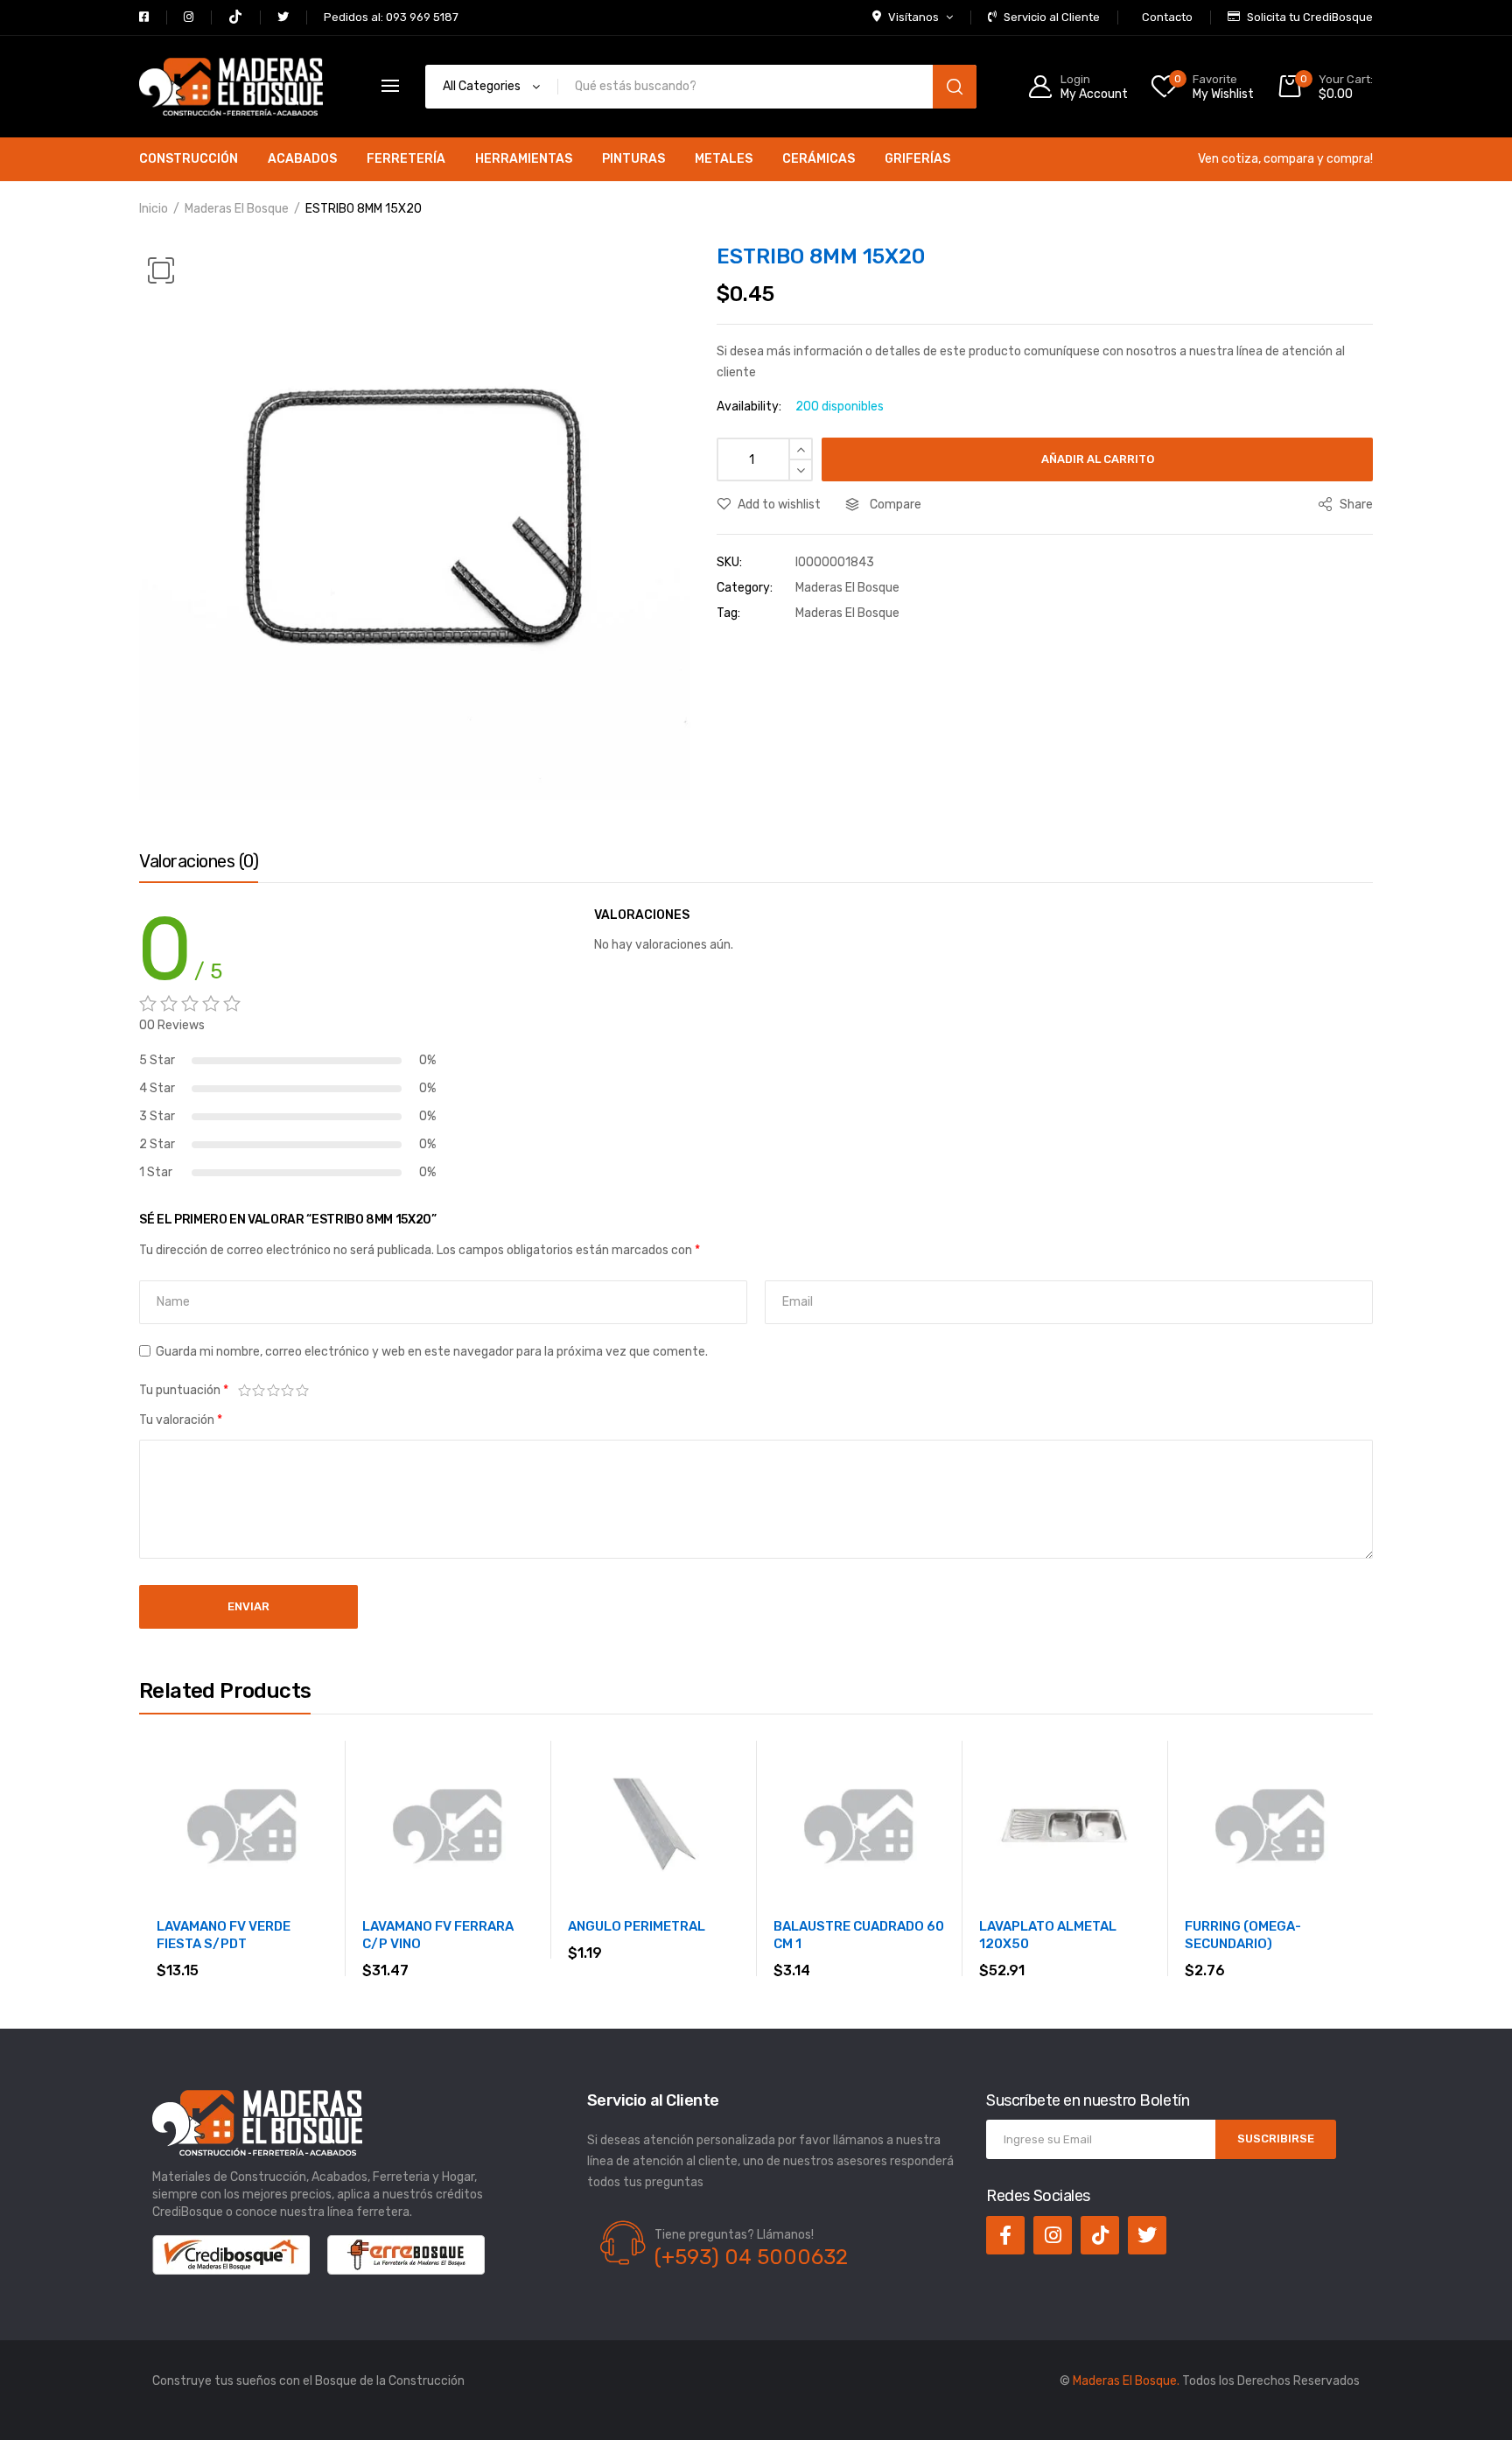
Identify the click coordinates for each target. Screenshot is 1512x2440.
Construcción (189, 159)
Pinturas (633, 159)
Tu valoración (181, 1420)
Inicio (154, 209)
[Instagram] (1053, 2235)
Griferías (917, 159)
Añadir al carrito (1098, 459)
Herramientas (524, 159)
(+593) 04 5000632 (751, 2257)
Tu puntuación (184, 1390)
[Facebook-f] (1005, 2235)
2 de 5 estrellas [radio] (259, 1391)
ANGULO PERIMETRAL (637, 1926)
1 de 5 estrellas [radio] (245, 1391)
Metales (724, 159)
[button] (161, 270)
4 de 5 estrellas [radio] (288, 1391)
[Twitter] (1147, 2235)
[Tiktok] (1100, 2235)
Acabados (302, 159)
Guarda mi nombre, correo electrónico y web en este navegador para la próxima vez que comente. (432, 1352)
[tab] (199, 866)
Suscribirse (1276, 2139)
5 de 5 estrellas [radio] (302, 1391)
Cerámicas (819, 159)
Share (1355, 505)
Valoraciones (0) (199, 861)
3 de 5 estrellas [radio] (273, 1391)
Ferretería (406, 159)
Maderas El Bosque (237, 209)
